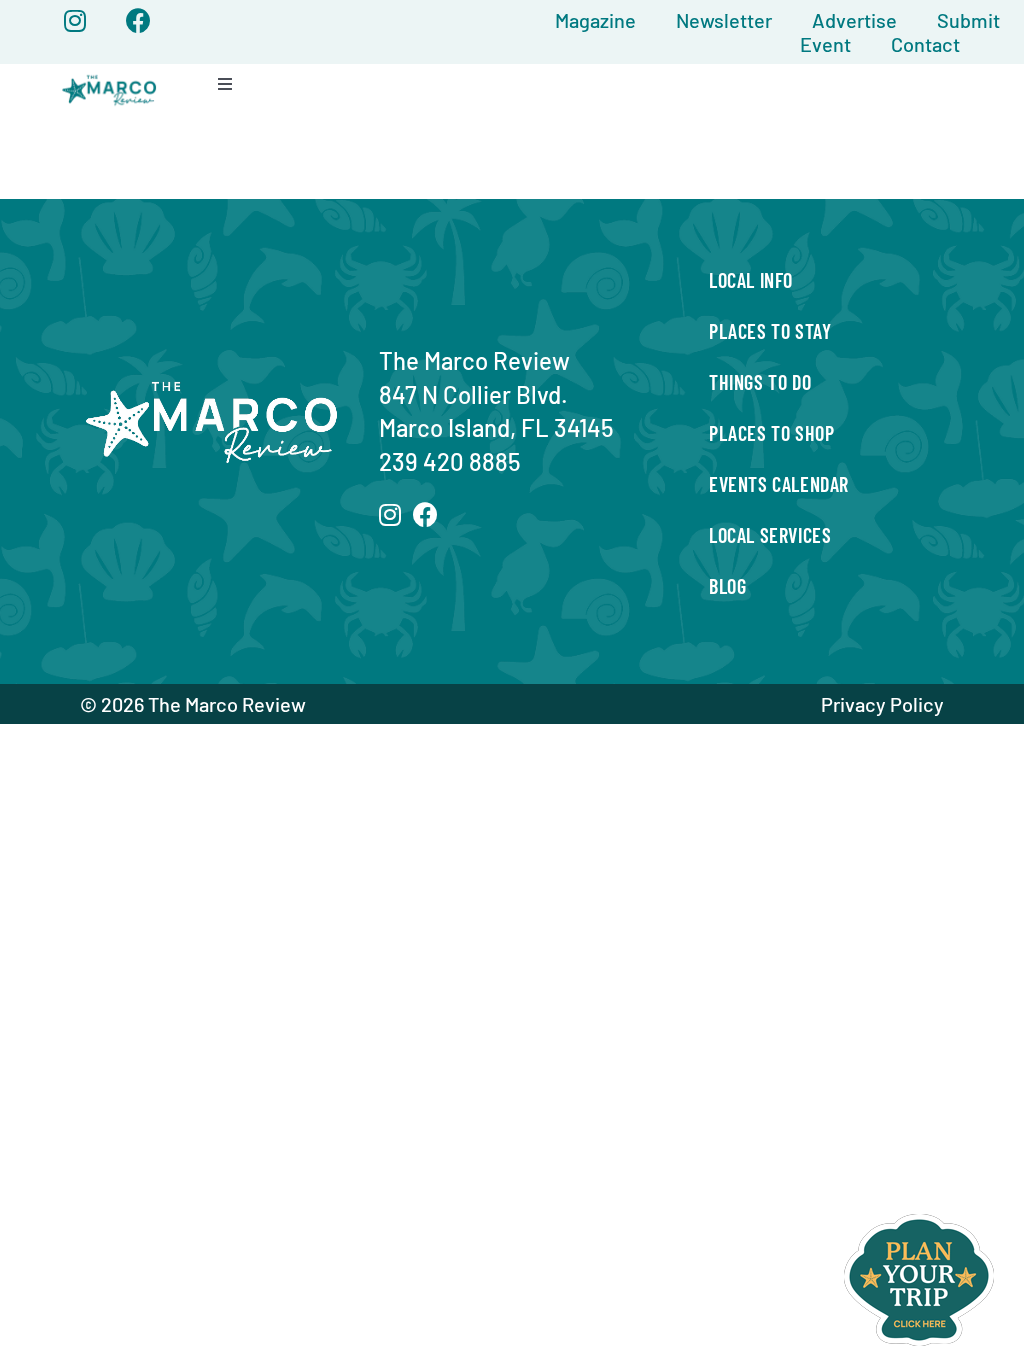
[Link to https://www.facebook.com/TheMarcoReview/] (138, 20)
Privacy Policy (882, 704)
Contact (925, 44)
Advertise (854, 20)
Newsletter (724, 20)
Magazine (595, 20)
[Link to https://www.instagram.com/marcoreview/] (75, 20)
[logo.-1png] (109, 75)
